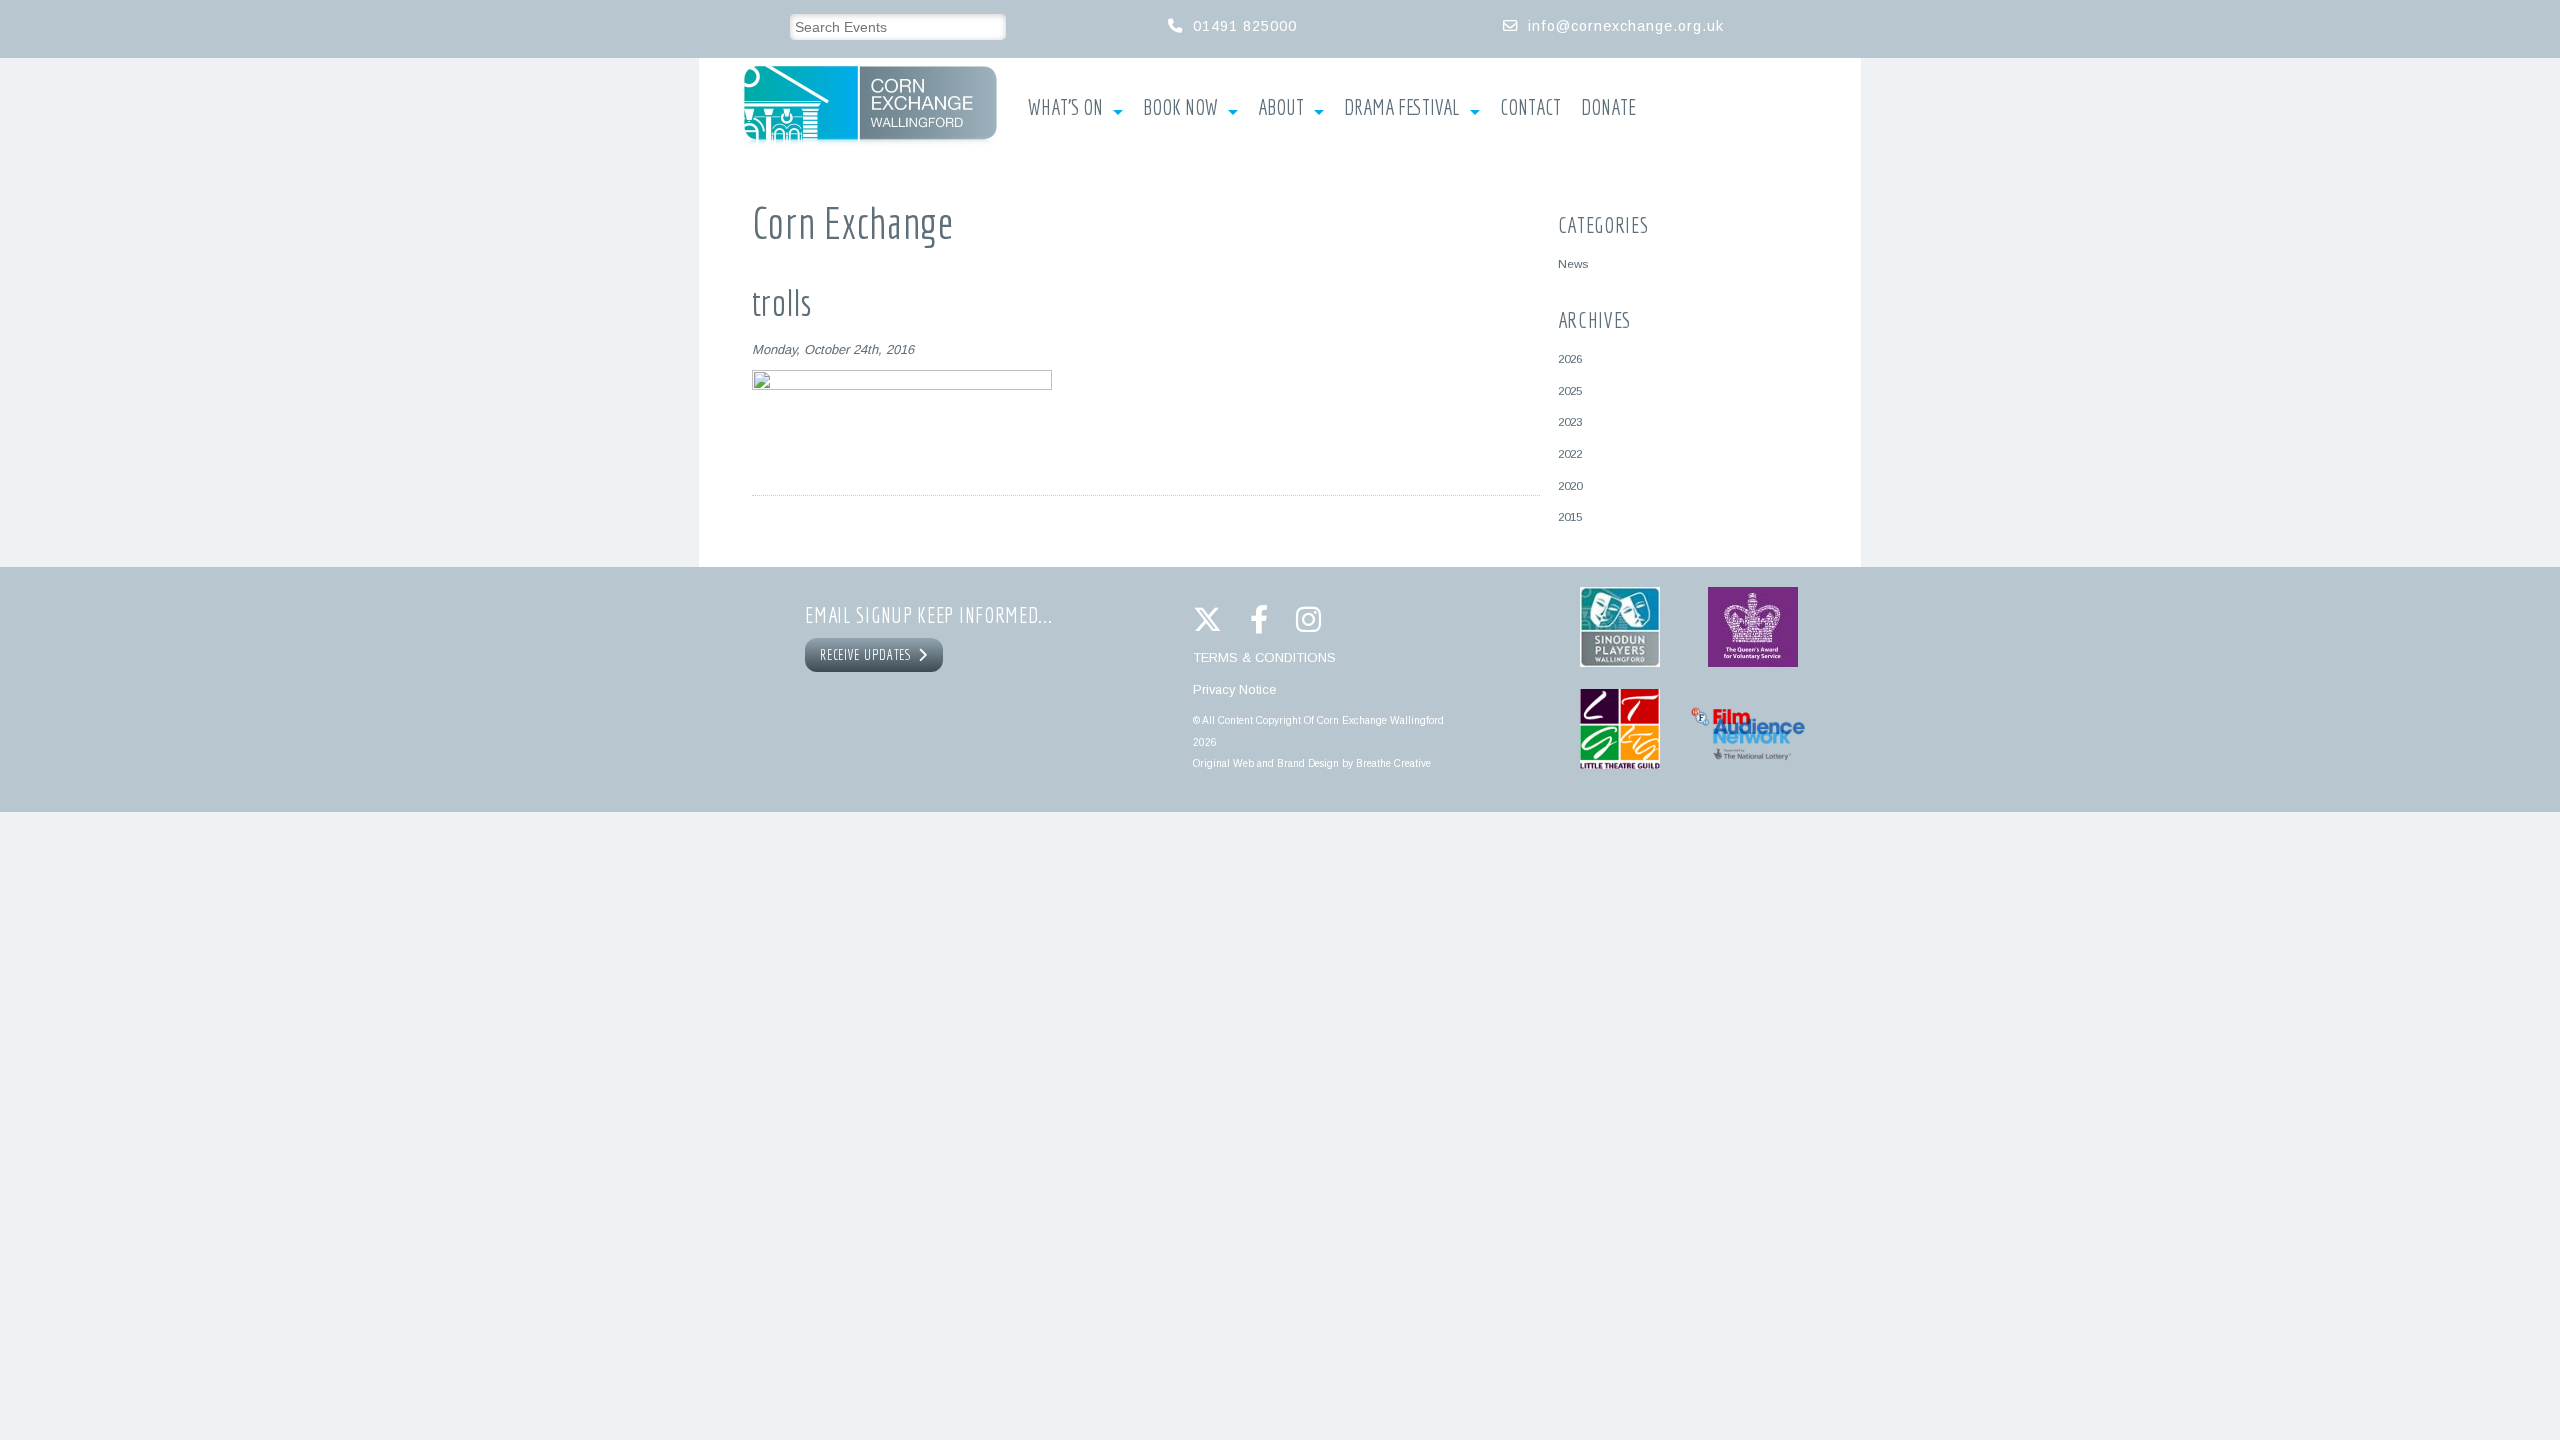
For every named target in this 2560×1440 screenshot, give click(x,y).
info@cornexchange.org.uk (1626, 26)
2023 (1570, 421)
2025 (1570, 390)
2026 (1570, 358)
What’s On (1065, 108)
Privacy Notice (1234, 689)
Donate (1608, 108)
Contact (1530, 108)
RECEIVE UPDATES (869, 655)
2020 (1570, 485)
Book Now (1180, 108)
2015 (1570, 516)
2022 (1570, 453)
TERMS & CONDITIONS (1264, 657)
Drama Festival (1402, 108)
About (1281, 108)
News (1573, 263)
